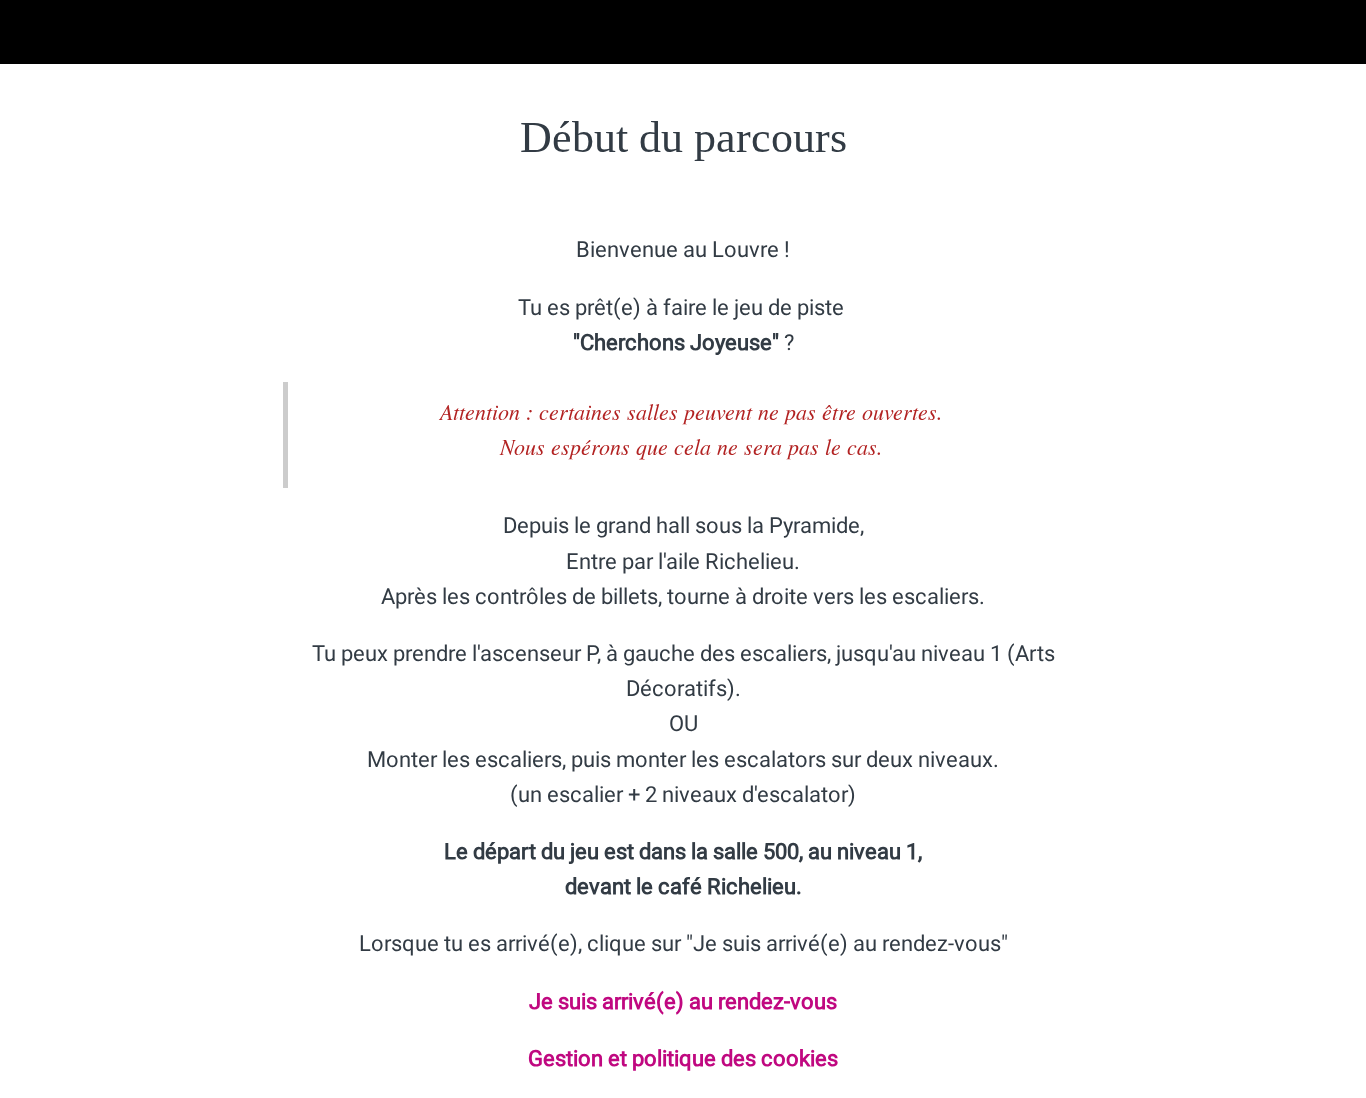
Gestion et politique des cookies (683, 1058)
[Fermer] (32, 32)
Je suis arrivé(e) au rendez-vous (683, 1001)
